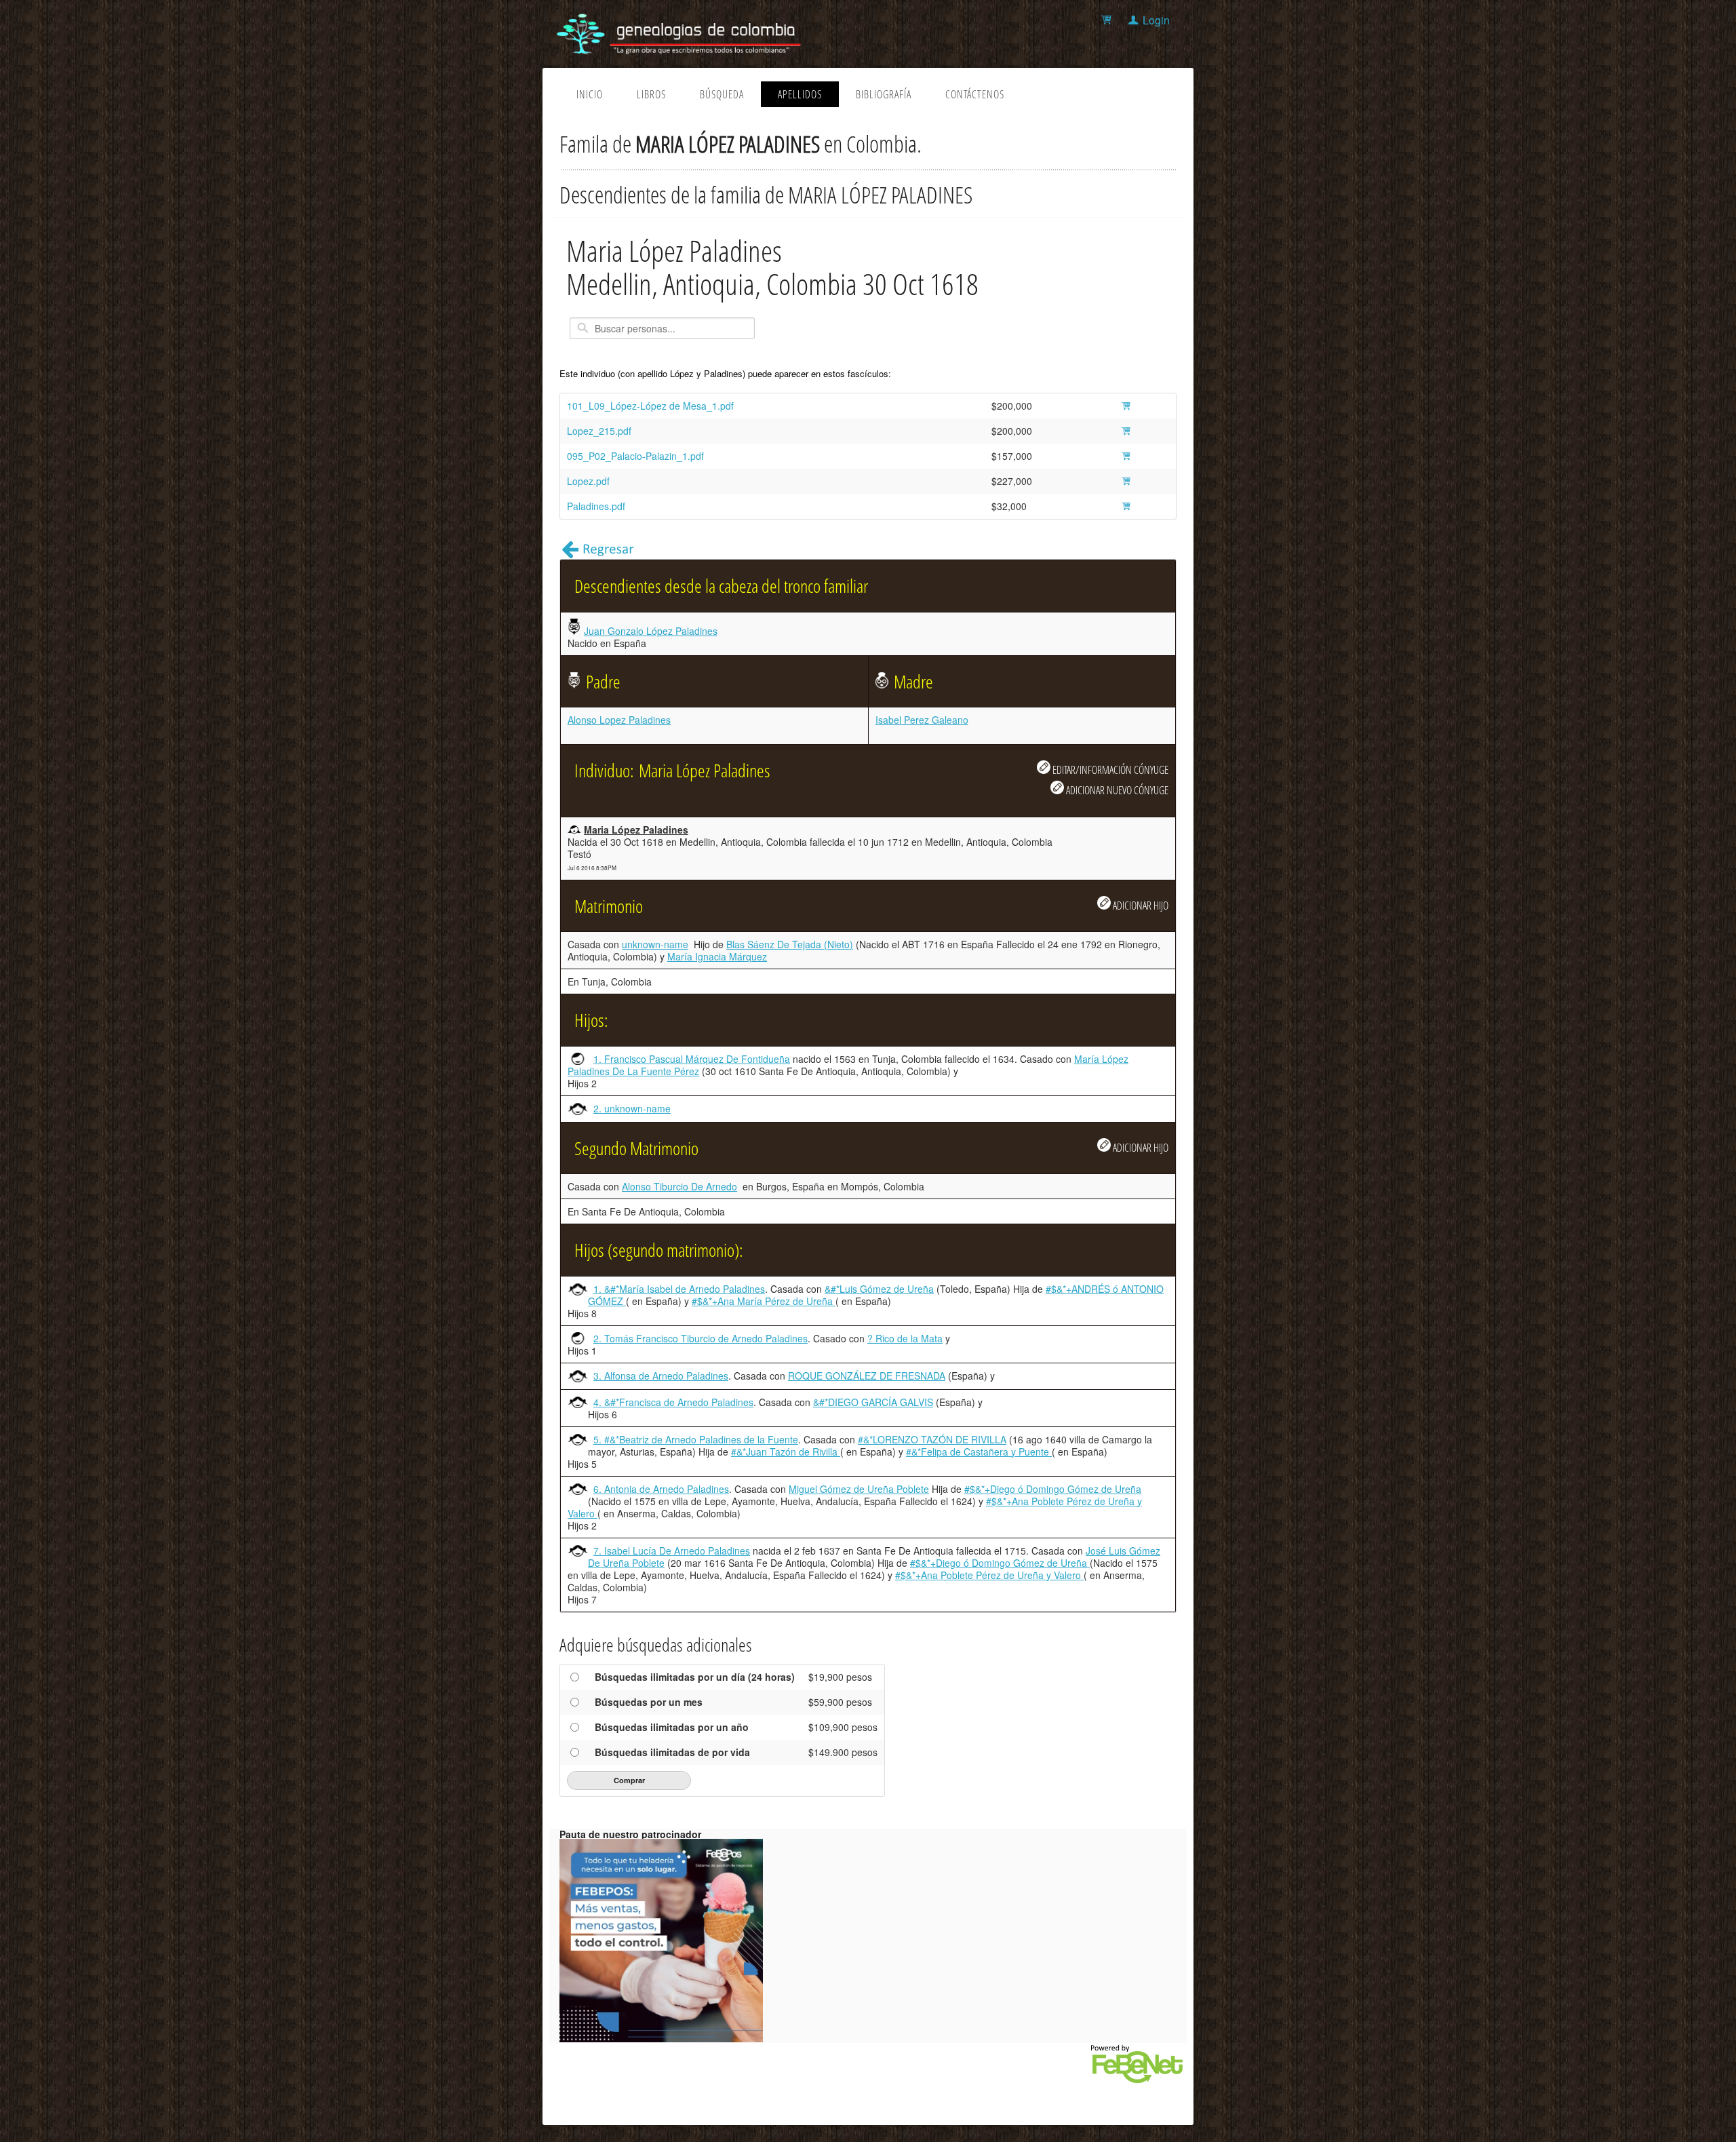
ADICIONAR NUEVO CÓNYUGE (1116, 790)
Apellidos (800, 94)
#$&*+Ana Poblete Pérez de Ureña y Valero (989, 1575)
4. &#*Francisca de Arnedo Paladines (673, 1402)
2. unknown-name (632, 1108)
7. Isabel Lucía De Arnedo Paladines (672, 1551)
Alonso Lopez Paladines (619, 720)
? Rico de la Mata (905, 1338)
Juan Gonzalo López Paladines (651, 631)
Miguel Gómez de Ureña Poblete (859, 1489)
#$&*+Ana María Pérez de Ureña (764, 1301)
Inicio (590, 94)
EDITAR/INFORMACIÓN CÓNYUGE (1109, 770)
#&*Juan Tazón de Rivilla (786, 1452)
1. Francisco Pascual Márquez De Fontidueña (692, 1059)
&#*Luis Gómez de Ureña (879, 1289)
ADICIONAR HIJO (1140, 905)
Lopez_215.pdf (599, 431)
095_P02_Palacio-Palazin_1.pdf (635, 456)
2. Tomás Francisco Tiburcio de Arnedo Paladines (701, 1338)
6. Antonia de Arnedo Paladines (661, 1489)
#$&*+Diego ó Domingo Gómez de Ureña (1053, 1489)
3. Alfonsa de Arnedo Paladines (661, 1376)
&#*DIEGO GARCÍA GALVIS (873, 1402)
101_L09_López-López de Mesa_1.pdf (650, 406)
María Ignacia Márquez (717, 956)
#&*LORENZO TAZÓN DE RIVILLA (932, 1439)
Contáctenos (975, 94)
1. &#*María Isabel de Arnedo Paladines (679, 1289)
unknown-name (655, 944)
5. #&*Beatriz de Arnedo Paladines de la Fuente (696, 1439)
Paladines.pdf (596, 506)
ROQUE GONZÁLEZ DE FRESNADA (867, 1376)
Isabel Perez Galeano (922, 720)
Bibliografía (884, 94)
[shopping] (1108, 20)
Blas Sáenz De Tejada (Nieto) (790, 944)
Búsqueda (722, 94)
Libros (651, 94)
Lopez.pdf (588, 481)
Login (1156, 20)
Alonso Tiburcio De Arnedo (679, 1186)
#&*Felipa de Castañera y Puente (979, 1452)
